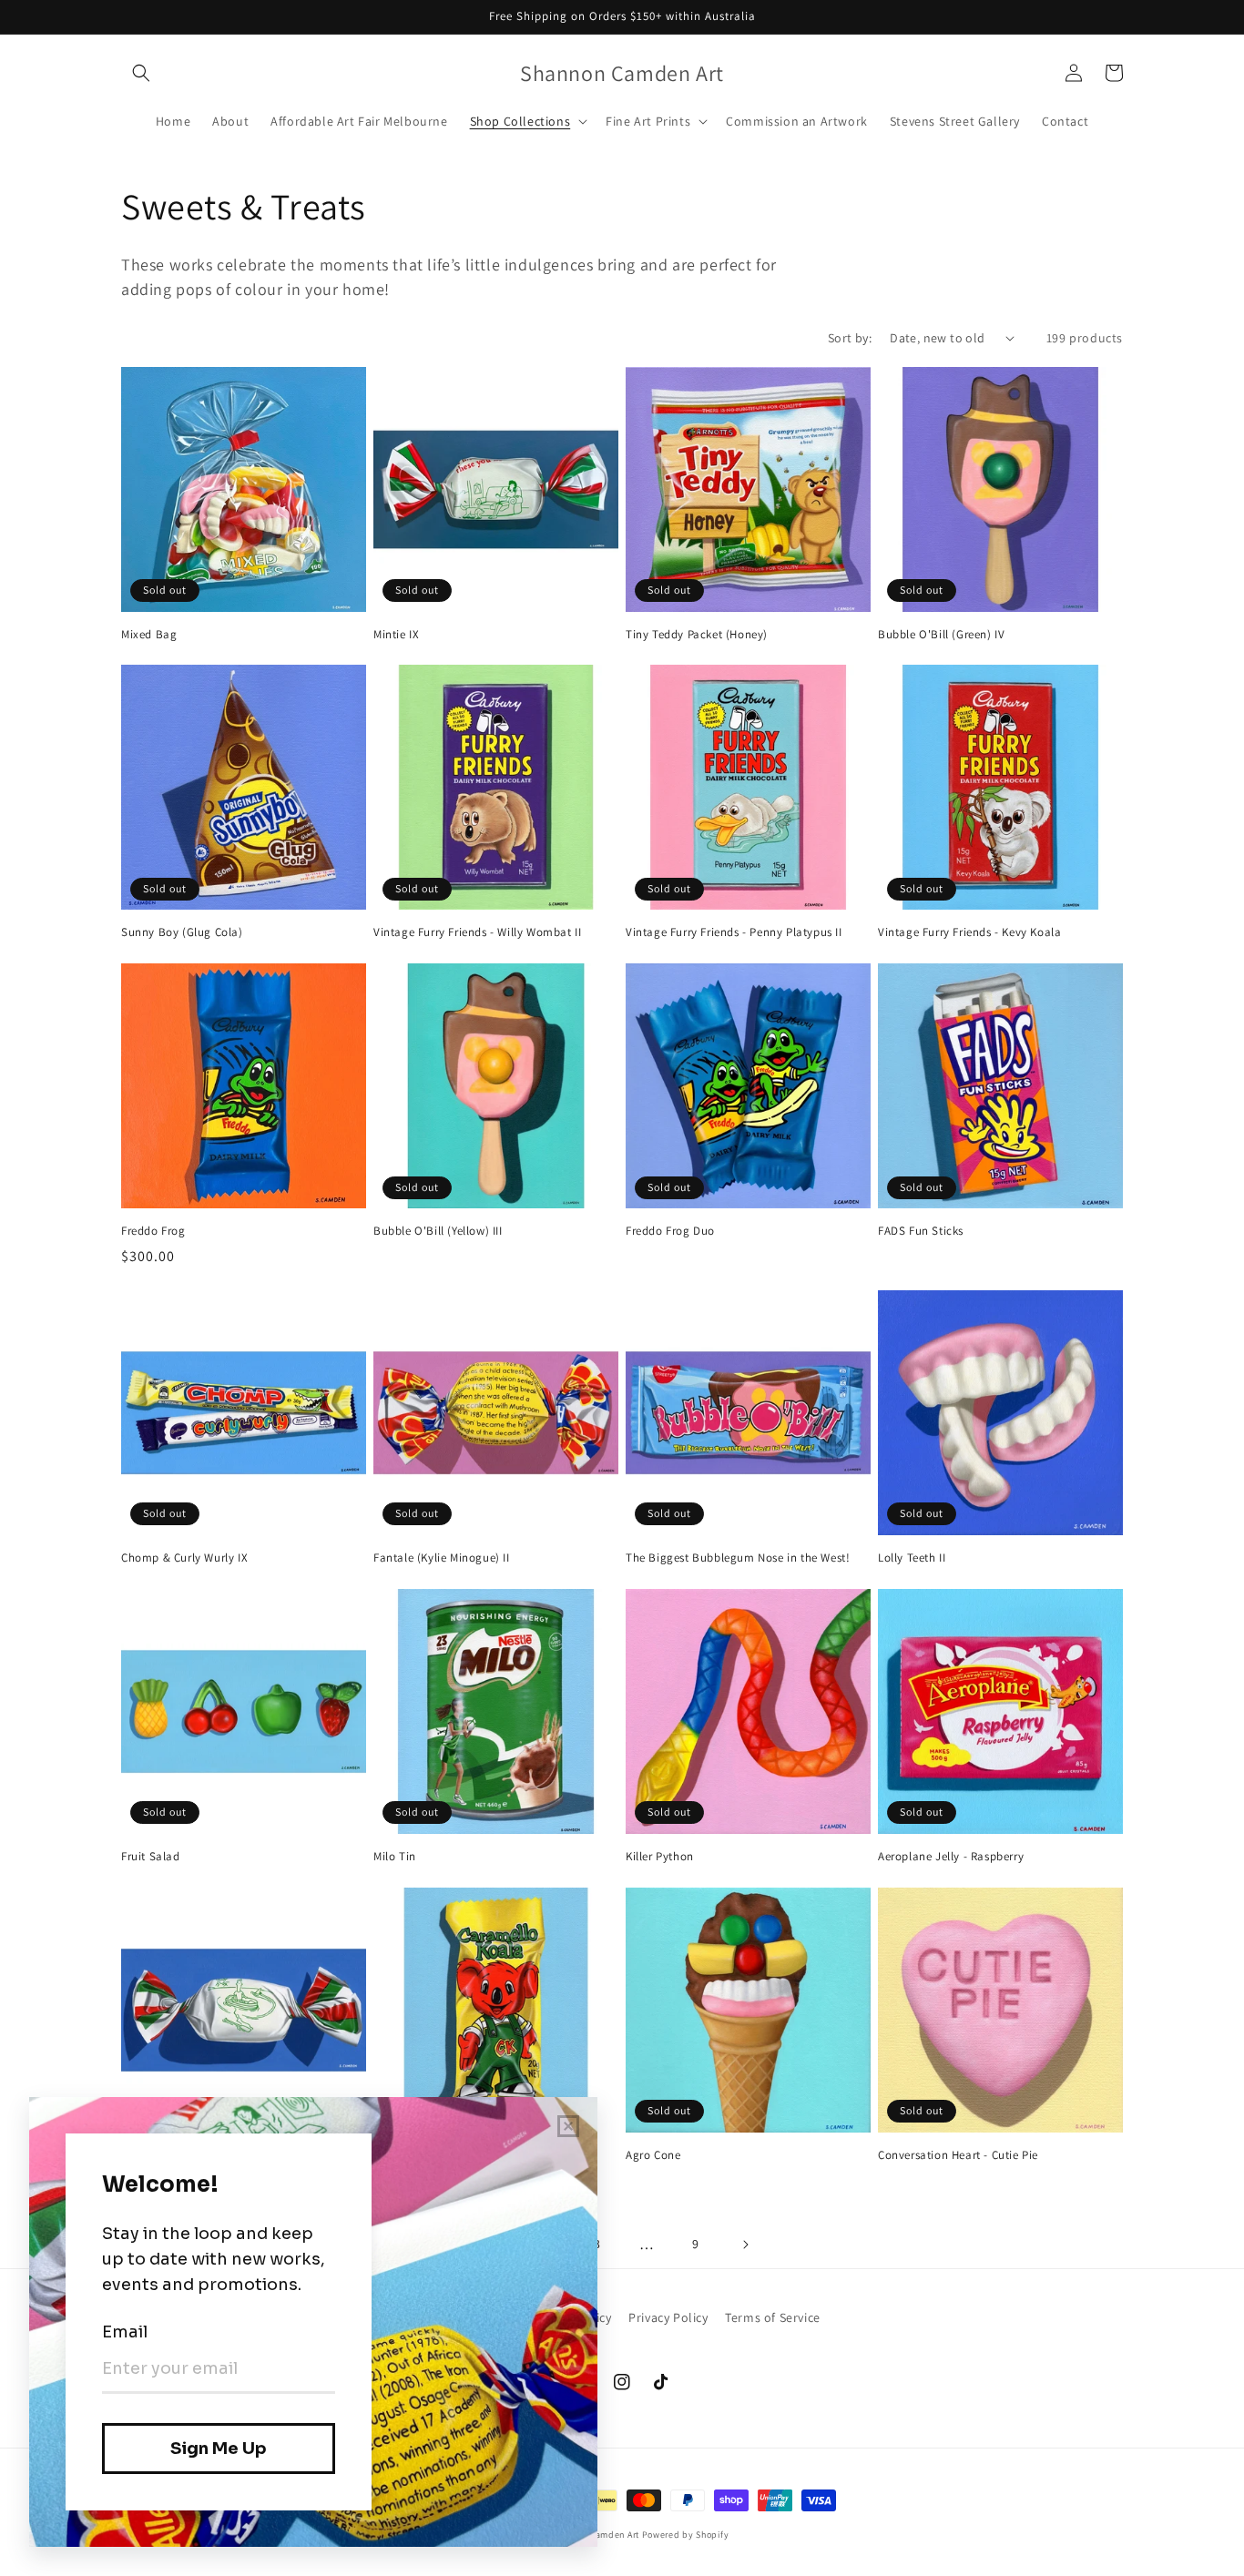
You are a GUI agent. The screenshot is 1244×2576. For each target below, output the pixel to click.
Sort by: (850, 338)
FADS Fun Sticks (921, 1231)
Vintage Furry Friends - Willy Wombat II (477, 932)
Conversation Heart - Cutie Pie (958, 2155)
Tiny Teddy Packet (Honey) (697, 635)
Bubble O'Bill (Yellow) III (438, 1231)
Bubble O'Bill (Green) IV (941, 635)
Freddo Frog (153, 1231)
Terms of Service (773, 2317)
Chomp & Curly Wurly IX (184, 1558)
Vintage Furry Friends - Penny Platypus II (734, 932)
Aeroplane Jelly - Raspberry (951, 1857)
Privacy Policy (668, 2317)
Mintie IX (396, 635)
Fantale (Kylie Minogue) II (442, 1558)
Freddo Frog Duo (670, 1231)
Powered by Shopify (686, 2535)
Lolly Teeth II (912, 1558)
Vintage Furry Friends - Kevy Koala (969, 932)
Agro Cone (653, 2155)
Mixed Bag (149, 635)
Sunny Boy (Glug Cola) (182, 932)
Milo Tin (395, 1857)
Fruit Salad (151, 1857)
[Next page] (745, 2245)
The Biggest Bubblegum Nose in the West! (738, 1558)
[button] (141, 73)
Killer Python (660, 1857)
